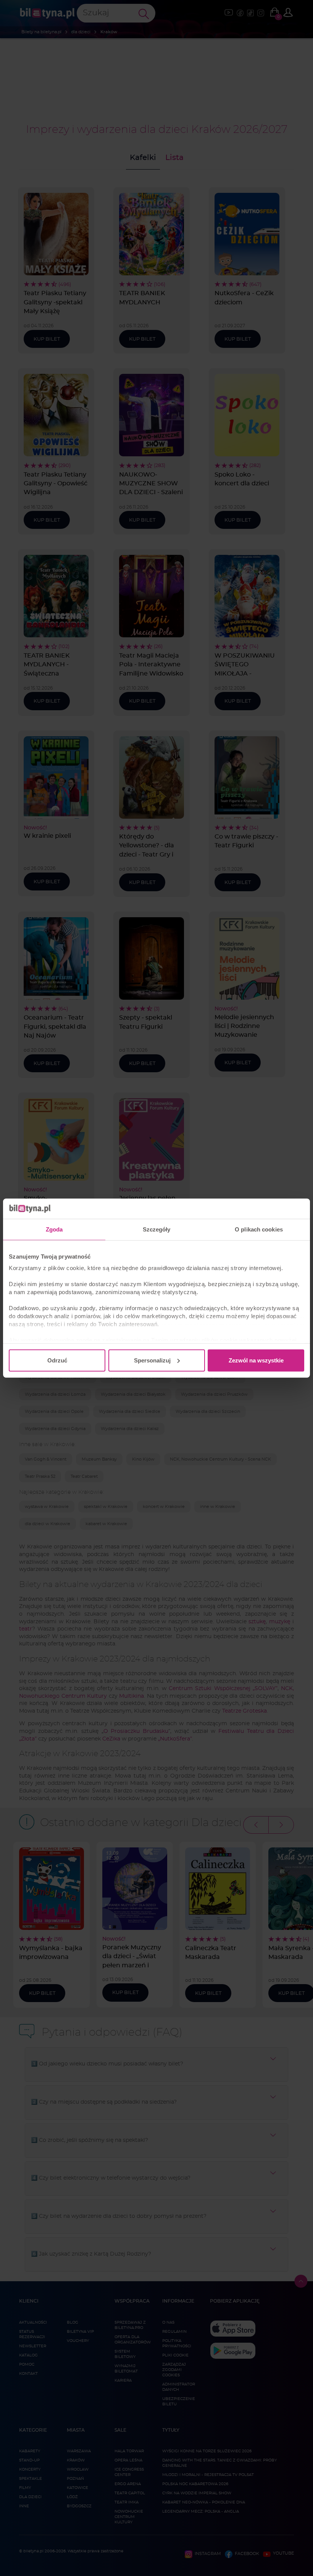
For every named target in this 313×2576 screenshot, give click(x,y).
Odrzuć (57, 1360)
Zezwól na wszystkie (256, 1360)
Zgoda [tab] (54, 1229)
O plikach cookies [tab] (259, 1229)
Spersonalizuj (152, 1360)
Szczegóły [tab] (157, 1229)
